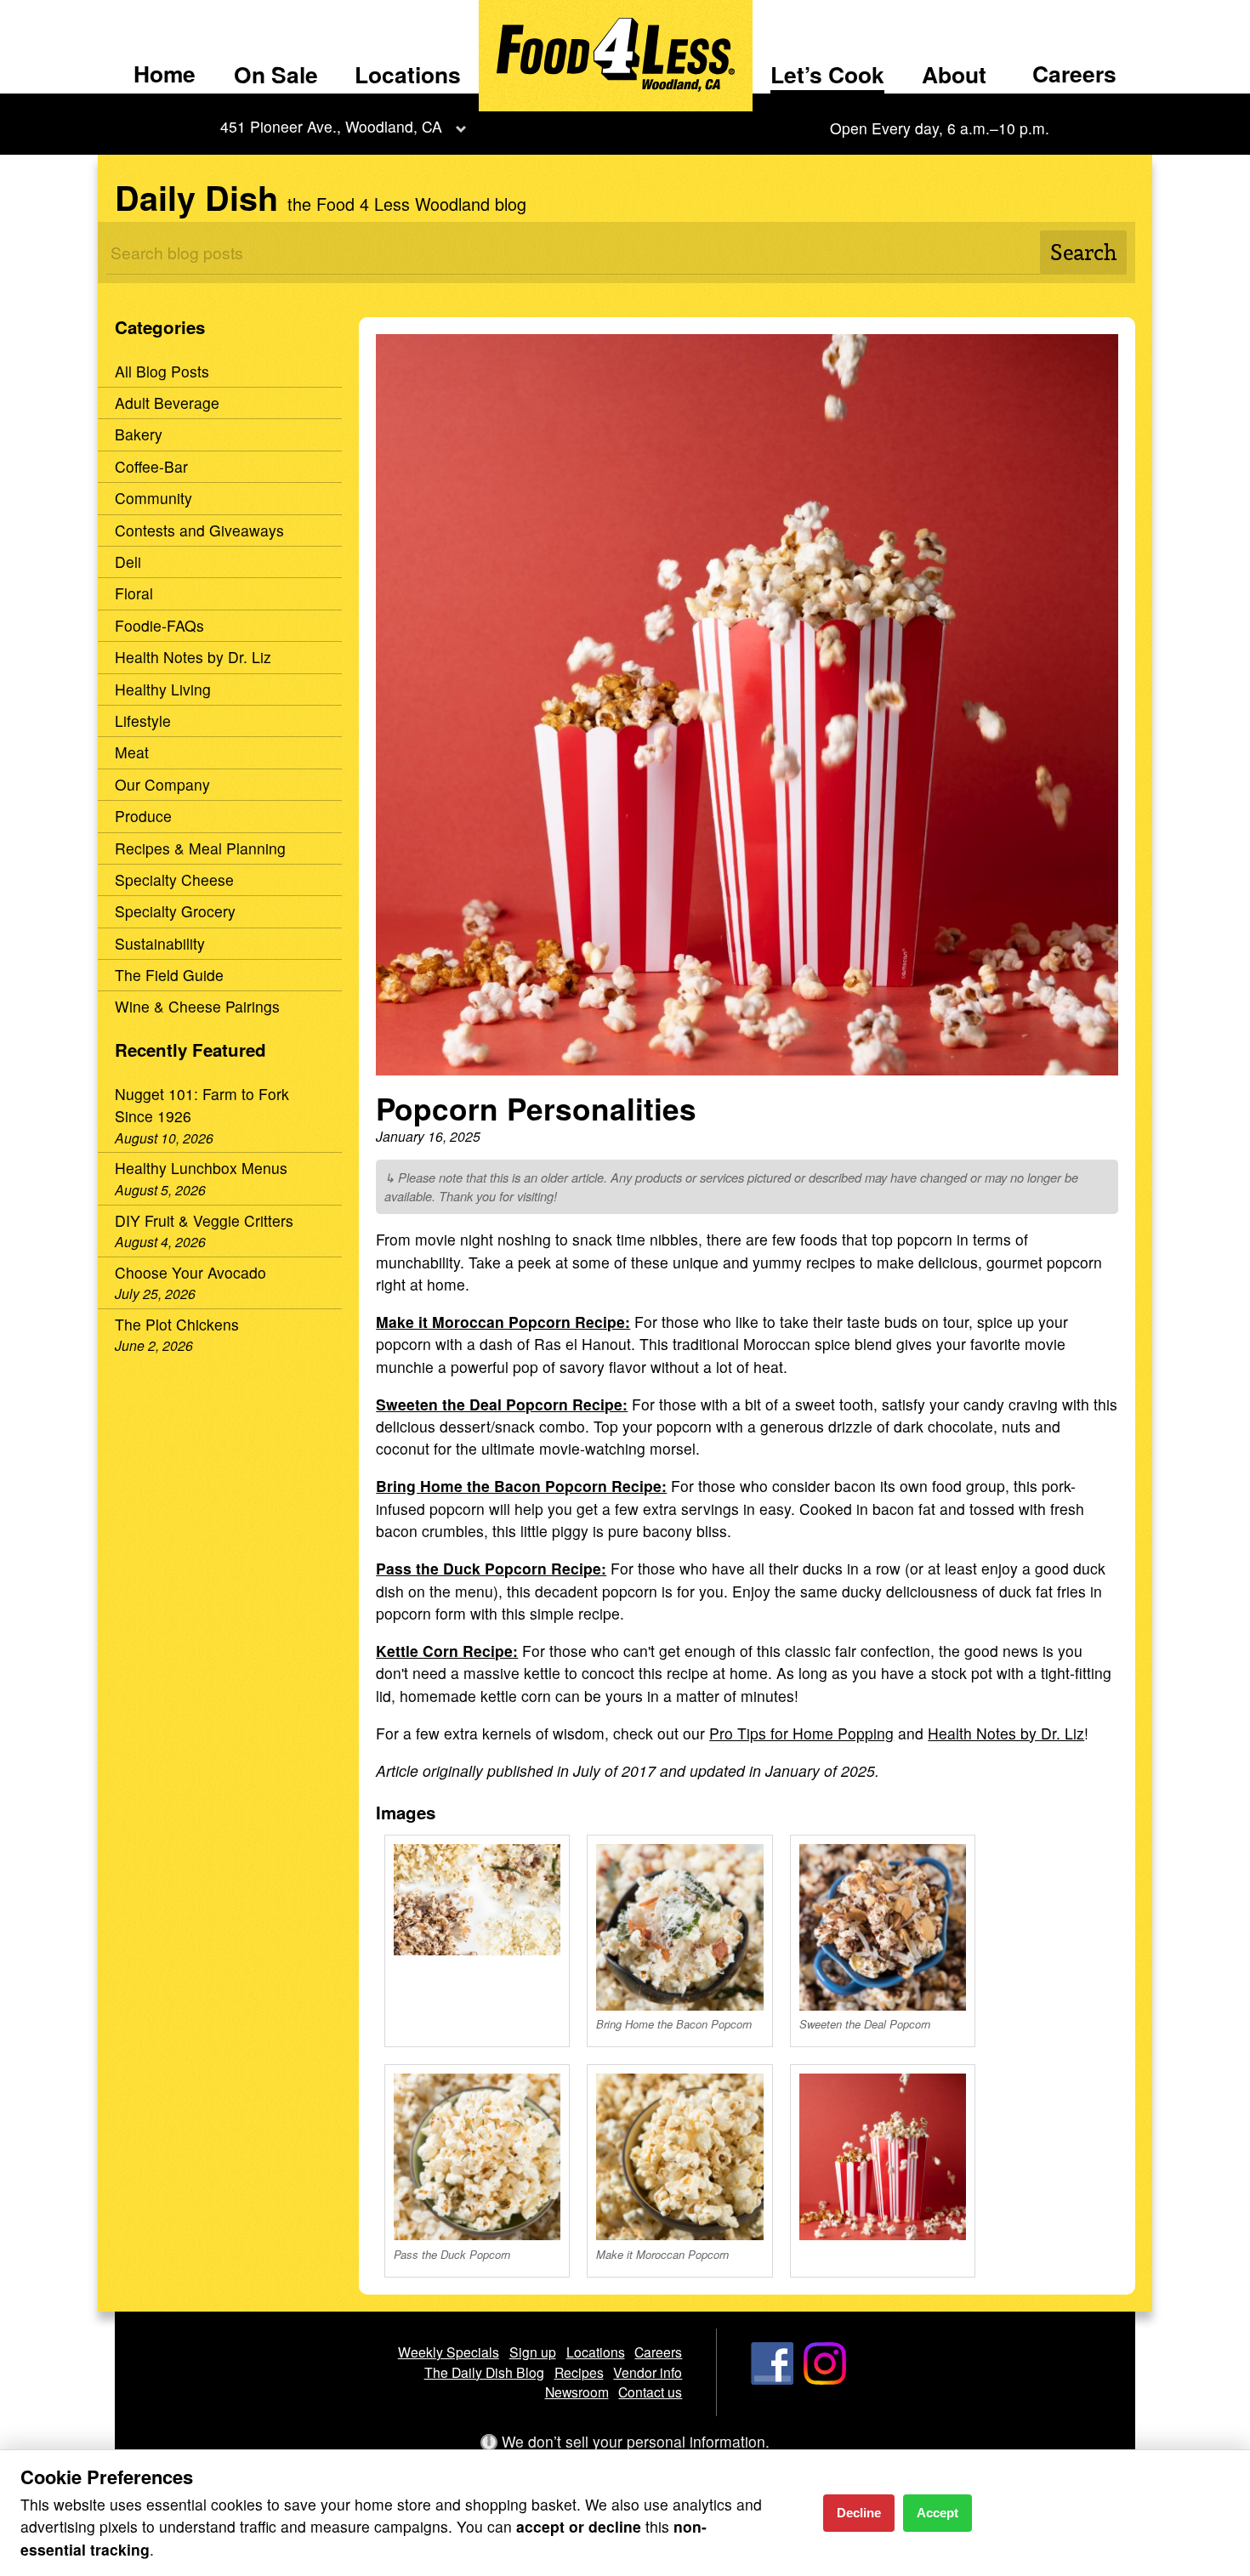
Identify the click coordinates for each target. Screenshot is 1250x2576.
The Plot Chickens (177, 1334)
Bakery (139, 434)
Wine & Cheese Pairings (197, 1006)
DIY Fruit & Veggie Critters (204, 1230)
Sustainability (160, 943)
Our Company (162, 784)
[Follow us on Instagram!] (825, 2379)
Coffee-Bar (151, 466)
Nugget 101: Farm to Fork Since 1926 (202, 1115)
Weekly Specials (449, 2352)
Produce (143, 816)
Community (153, 498)
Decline (859, 2513)
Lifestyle (143, 721)
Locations (408, 74)
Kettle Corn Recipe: (447, 1651)
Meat (132, 752)
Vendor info (648, 2372)
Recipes (579, 2372)
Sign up (533, 2352)
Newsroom (577, 2392)
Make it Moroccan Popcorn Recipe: (503, 1322)
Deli (128, 562)
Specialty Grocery (175, 911)
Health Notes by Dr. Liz (193, 657)
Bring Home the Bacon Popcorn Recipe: (521, 1486)
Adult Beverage (167, 403)
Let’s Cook (827, 74)
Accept (937, 2513)
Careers (1074, 73)
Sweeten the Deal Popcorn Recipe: (502, 1404)
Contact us (650, 2392)
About (954, 74)
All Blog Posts (162, 371)
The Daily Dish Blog (484, 2372)
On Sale (276, 74)
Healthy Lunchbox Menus (201, 1177)
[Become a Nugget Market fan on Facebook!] (772, 2379)
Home (165, 73)
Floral (134, 593)
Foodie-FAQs (159, 625)
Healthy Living (163, 689)
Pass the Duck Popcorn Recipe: (491, 1568)
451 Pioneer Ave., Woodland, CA (331, 126)
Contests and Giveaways (199, 530)
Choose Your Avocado (190, 1282)
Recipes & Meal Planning (200, 848)
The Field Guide (169, 975)
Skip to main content (85, 14)
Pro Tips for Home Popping (801, 1733)
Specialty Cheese (174, 879)
